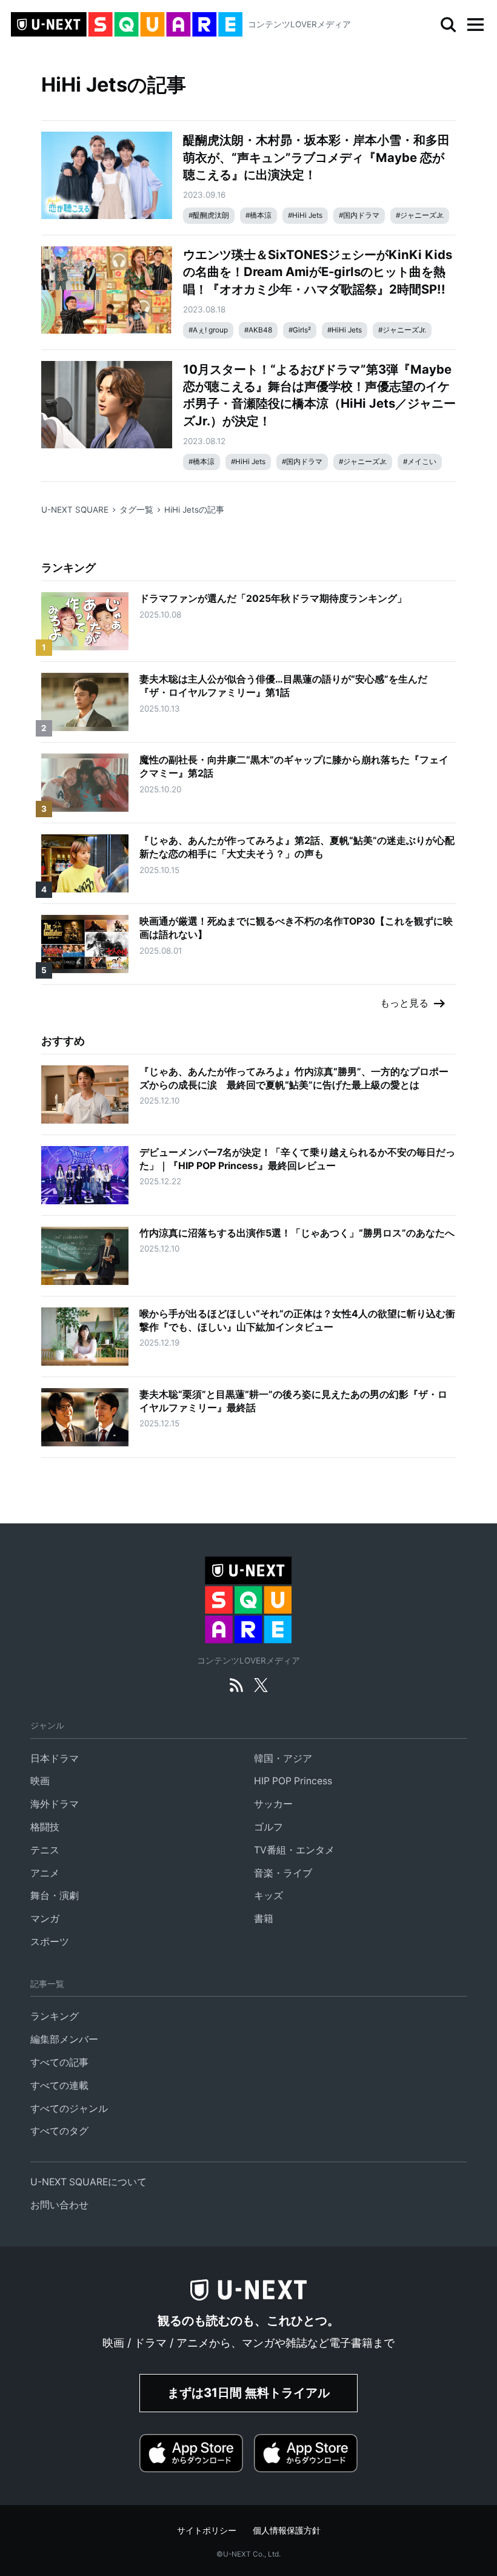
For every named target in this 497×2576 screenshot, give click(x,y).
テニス (45, 1850)
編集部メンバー (64, 2039)
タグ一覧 (136, 510)
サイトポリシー (207, 2530)
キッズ (269, 1896)
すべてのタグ (59, 2131)
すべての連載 (59, 2085)
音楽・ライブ (283, 1873)
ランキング (55, 2016)
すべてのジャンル (69, 2109)
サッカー (273, 1804)
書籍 (264, 1919)
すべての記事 (59, 2062)
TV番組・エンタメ (294, 1850)
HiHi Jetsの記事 (194, 510)
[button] (475, 25)
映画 (40, 1781)
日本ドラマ (55, 1758)
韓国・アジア (283, 1758)
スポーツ (50, 1942)
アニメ (45, 1873)
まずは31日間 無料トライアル (248, 2392)
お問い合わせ (59, 2205)
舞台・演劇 (55, 1896)
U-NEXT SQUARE (75, 510)
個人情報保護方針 (287, 2530)
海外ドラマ (55, 1804)
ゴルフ (269, 1827)
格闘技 (45, 1827)
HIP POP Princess (293, 1781)
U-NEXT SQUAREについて (88, 2182)
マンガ (45, 1919)
